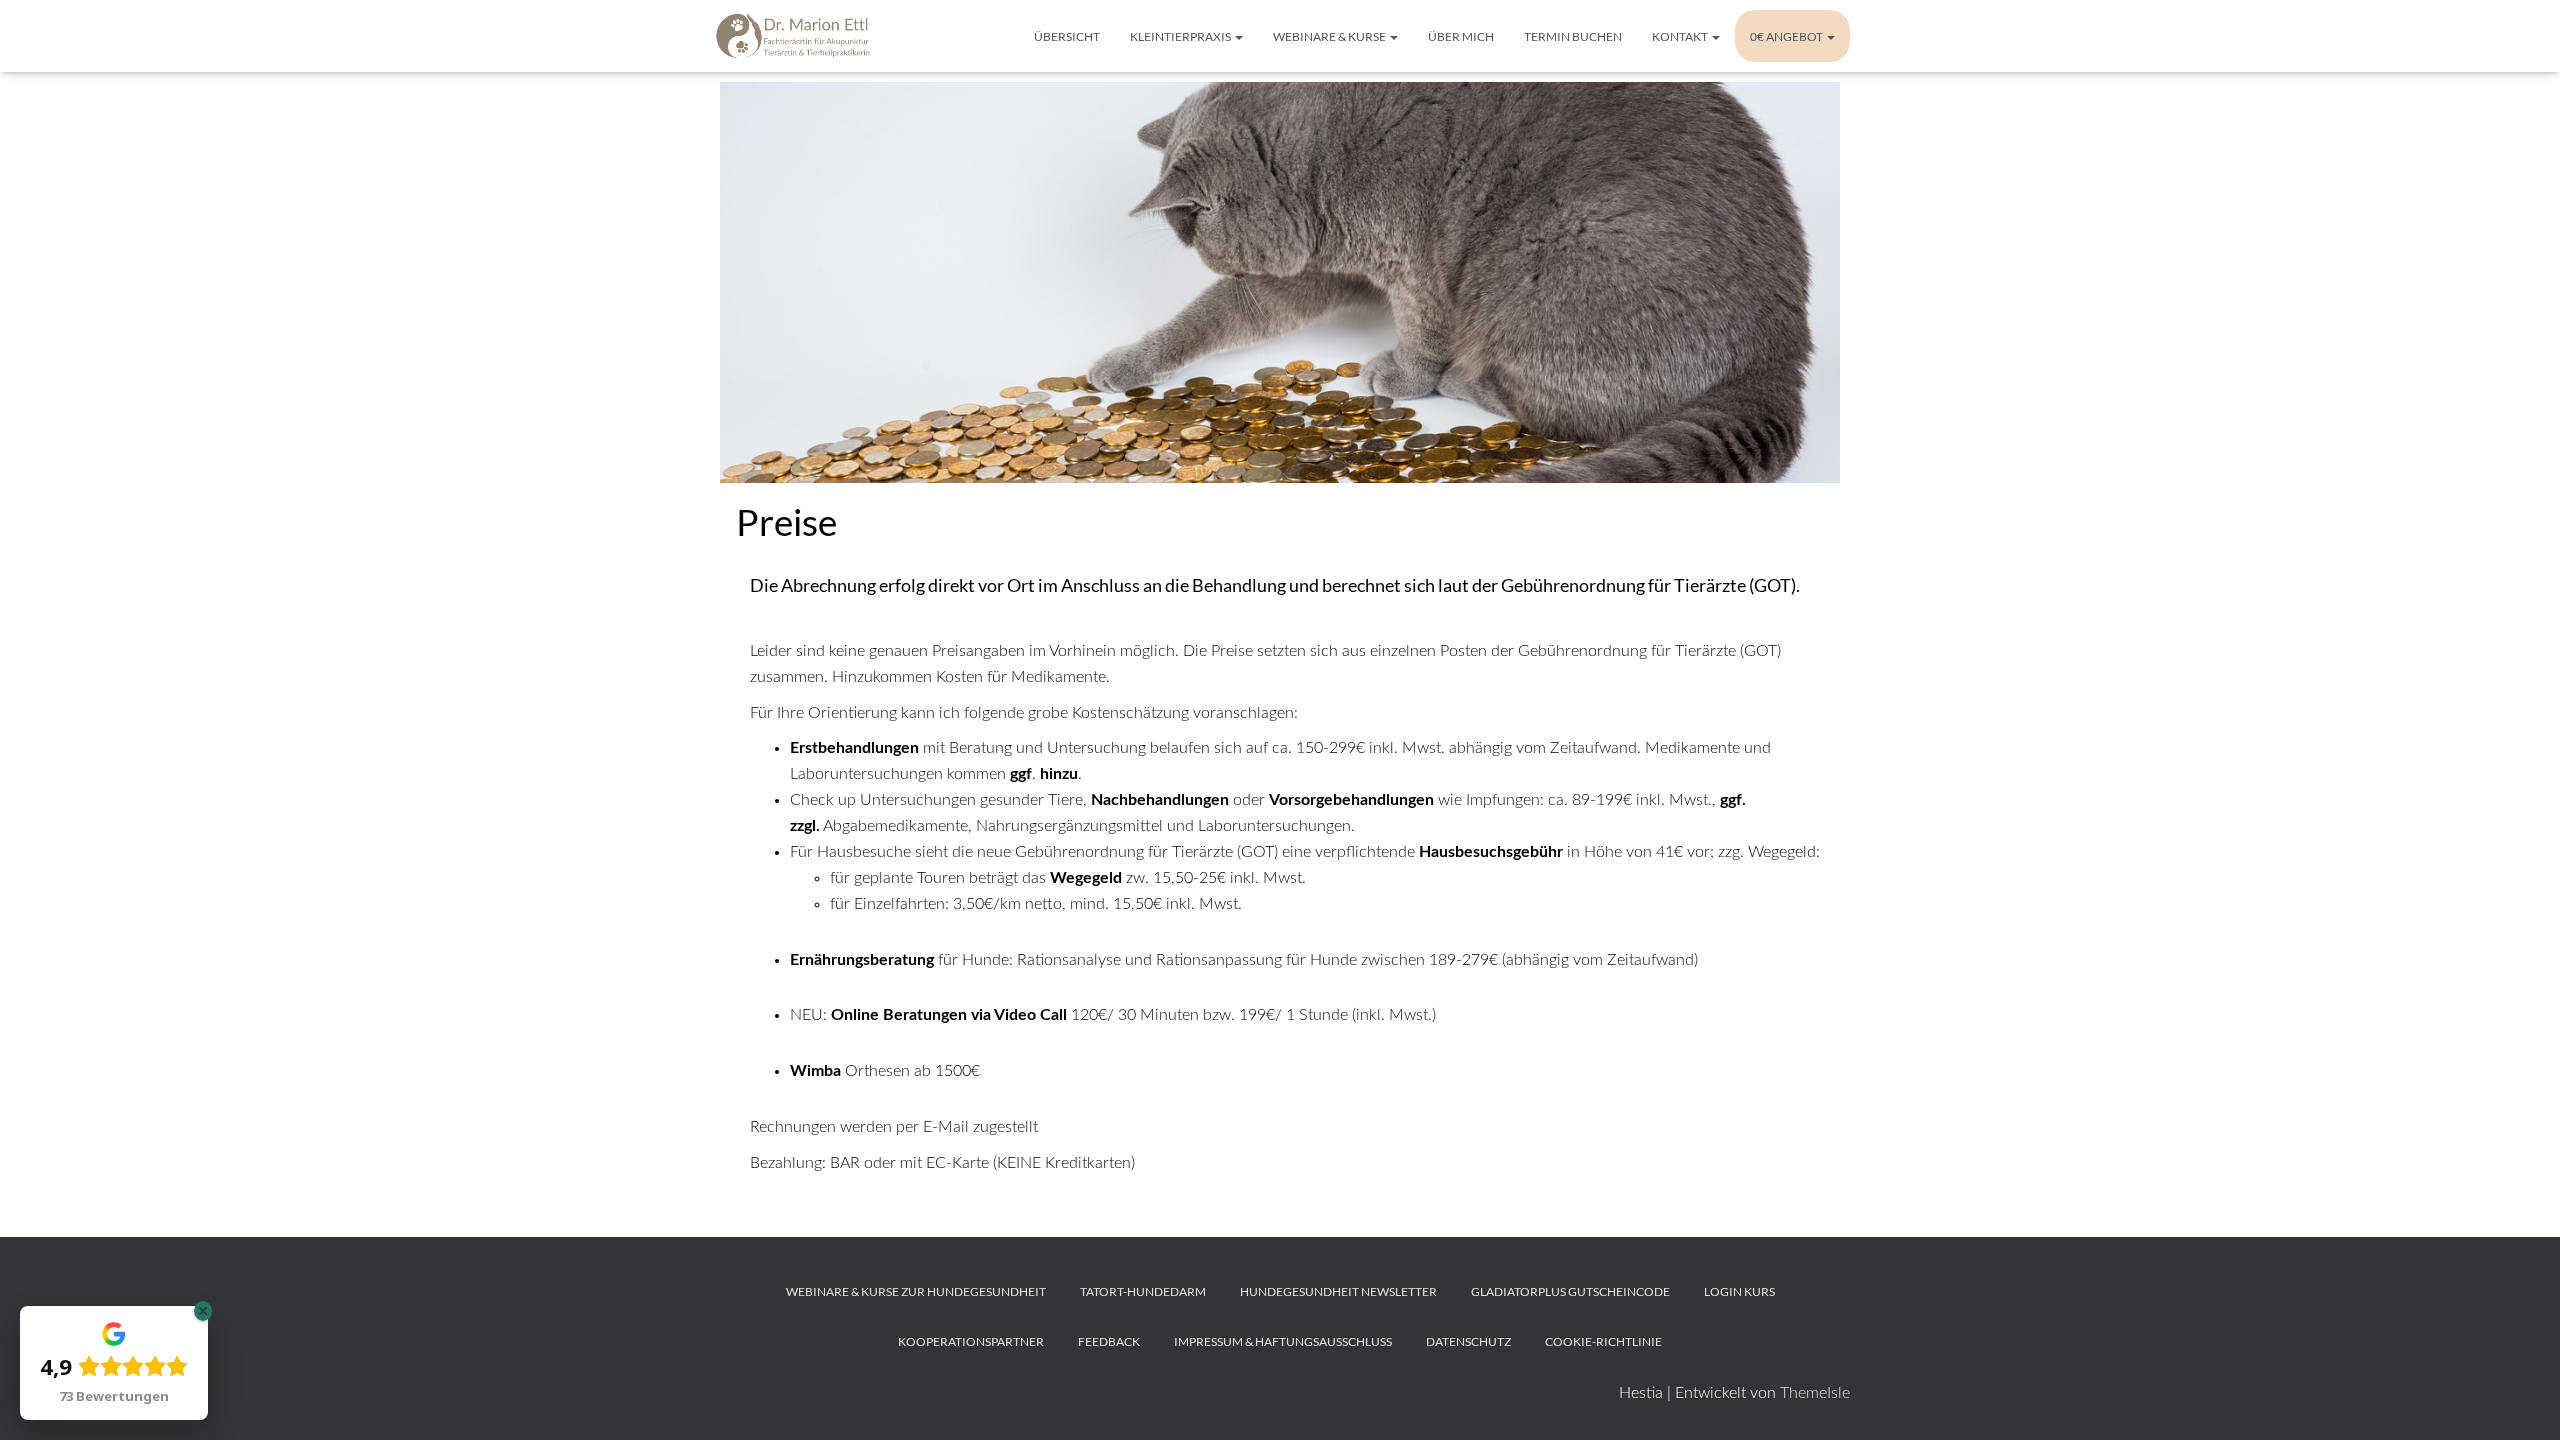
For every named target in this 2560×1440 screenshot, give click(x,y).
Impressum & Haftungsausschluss (1283, 1341)
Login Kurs (1739, 1291)
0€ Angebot (1787, 36)
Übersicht (1067, 36)
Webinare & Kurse (1330, 36)
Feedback (1109, 1341)
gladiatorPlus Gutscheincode (1570, 1291)
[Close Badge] (203, 1311)
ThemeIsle (1815, 1393)
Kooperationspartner (971, 1341)
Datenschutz (1468, 1341)
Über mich (1461, 36)
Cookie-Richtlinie (1603, 1341)
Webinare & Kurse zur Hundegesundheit (916, 1291)
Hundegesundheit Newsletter (1338, 1291)
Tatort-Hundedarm (1143, 1291)
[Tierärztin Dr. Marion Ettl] (794, 36)
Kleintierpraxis (1181, 36)
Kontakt (1681, 36)
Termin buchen (1573, 36)
